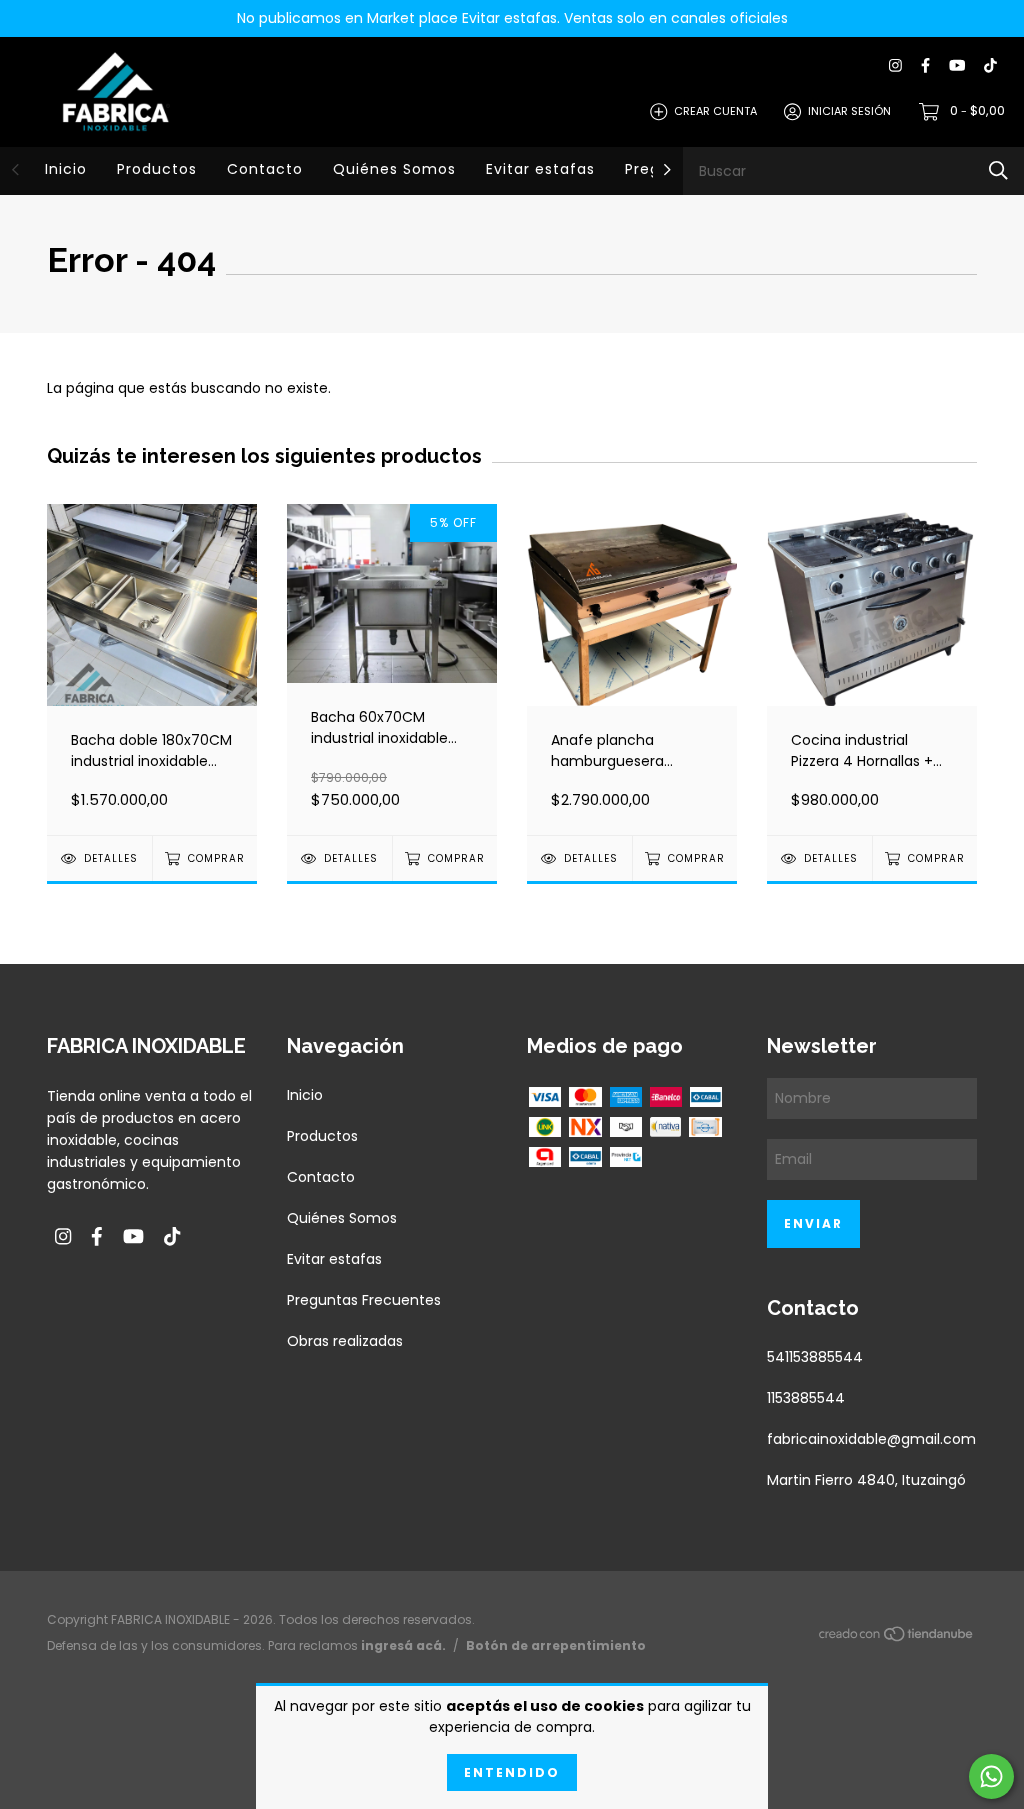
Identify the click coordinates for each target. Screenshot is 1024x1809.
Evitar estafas (540, 169)
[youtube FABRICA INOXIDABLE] (957, 66)
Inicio (66, 169)
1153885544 (806, 1398)
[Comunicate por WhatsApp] (991, 1776)
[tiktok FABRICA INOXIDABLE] (990, 66)
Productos (157, 169)
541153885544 (815, 1357)
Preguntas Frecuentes (364, 1300)
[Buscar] (998, 170)
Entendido (512, 1772)
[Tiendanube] (897, 1637)
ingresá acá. (403, 1645)
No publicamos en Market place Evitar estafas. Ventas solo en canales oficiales (512, 18)
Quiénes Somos (394, 169)
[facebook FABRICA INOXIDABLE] (925, 66)
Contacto (265, 169)
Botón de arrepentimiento (556, 1645)
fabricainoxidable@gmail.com (871, 1439)
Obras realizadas (345, 1341)
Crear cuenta (715, 111)
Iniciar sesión (849, 111)
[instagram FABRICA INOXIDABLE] (895, 66)
